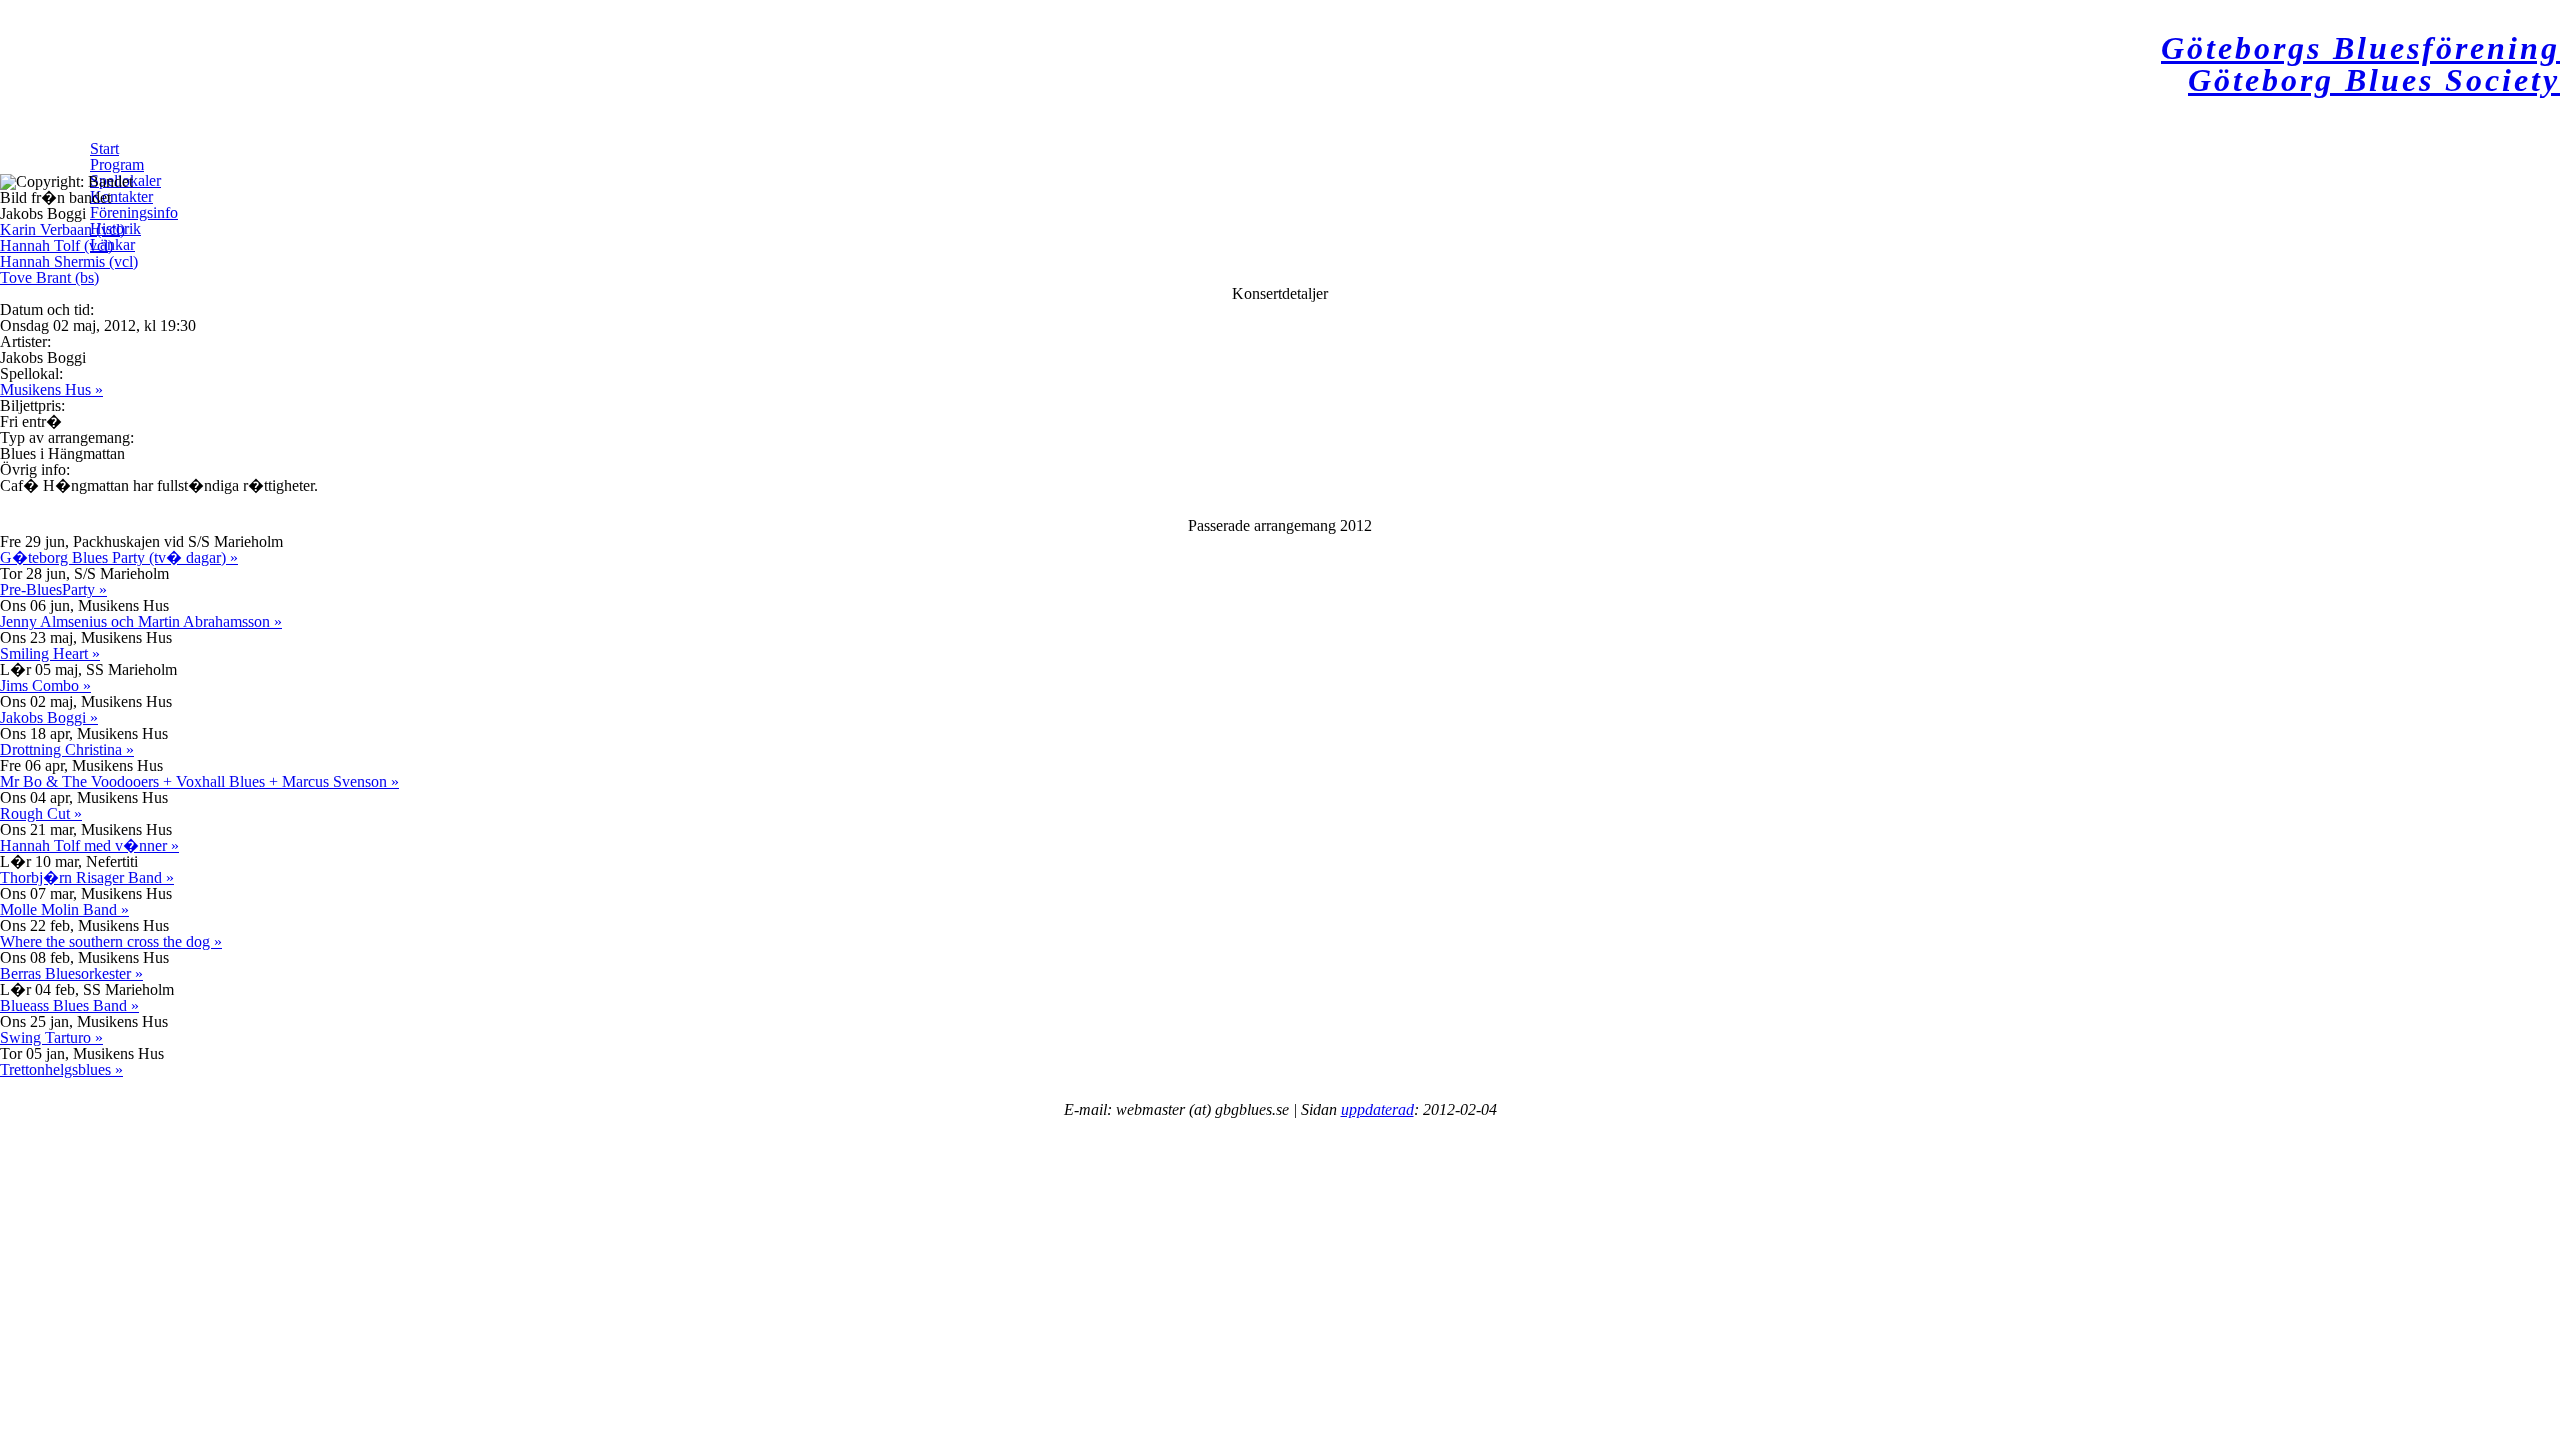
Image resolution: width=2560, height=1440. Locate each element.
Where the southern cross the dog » (111, 941)
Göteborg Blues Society (2374, 80)
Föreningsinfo (134, 212)
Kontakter (121, 196)
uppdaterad (1377, 1109)
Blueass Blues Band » (69, 1005)
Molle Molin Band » (64, 909)
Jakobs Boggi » (49, 717)
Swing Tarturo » (51, 1037)
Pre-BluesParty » (53, 589)
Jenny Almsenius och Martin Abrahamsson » (141, 621)
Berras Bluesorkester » (71, 973)
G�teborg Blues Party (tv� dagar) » (119, 557)
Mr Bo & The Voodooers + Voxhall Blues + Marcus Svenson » (199, 781)
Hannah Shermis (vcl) (69, 261)
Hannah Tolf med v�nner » (89, 845)
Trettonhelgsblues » (61, 1069)
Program (117, 164)
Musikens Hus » (51, 389)
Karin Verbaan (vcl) (62, 229)
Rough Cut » (41, 813)
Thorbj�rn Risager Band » (87, 877)
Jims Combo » (45, 685)
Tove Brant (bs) (49, 277)
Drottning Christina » (67, 749)
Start (104, 148)
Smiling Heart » (50, 653)
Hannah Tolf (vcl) (56, 245)
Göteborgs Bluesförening (2360, 48)
